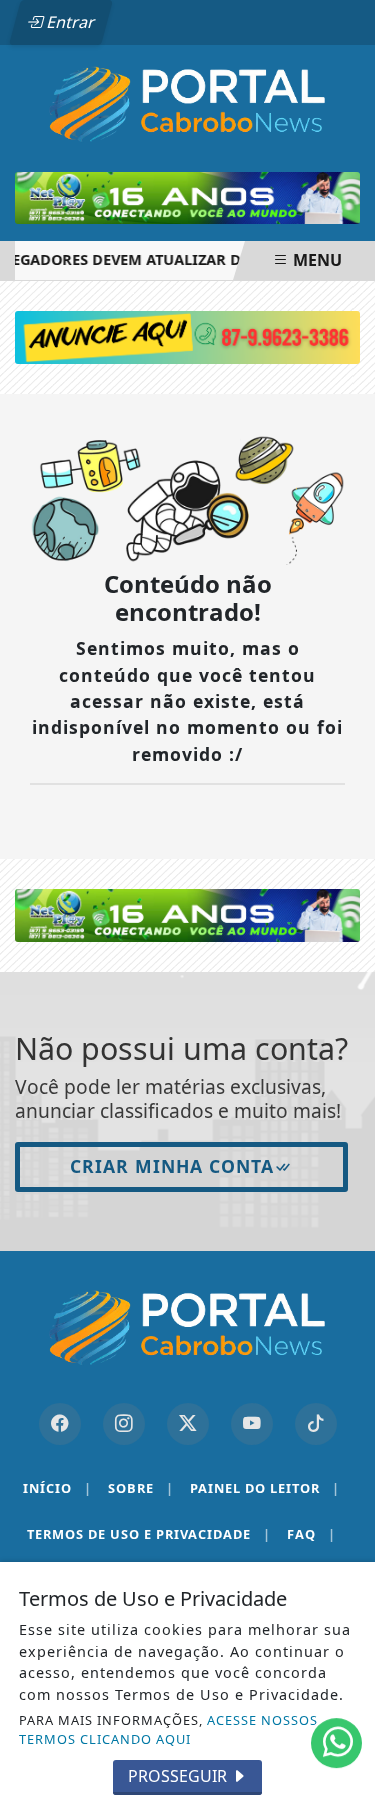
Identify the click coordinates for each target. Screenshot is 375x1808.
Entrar (69, 22)
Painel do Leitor (265, 1488)
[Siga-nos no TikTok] (316, 1424)
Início (57, 1488)
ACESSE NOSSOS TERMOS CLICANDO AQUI (168, 1729)
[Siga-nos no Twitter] (188, 1424)
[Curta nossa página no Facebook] (60, 1424)
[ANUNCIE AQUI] (187, 336)
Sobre (141, 1488)
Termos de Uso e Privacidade (149, 1534)
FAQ (311, 1534)
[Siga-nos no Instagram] (124, 1424)
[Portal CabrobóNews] (187, 104)
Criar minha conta (172, 1166)
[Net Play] (187, 914)
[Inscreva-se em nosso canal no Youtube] (252, 1424)
